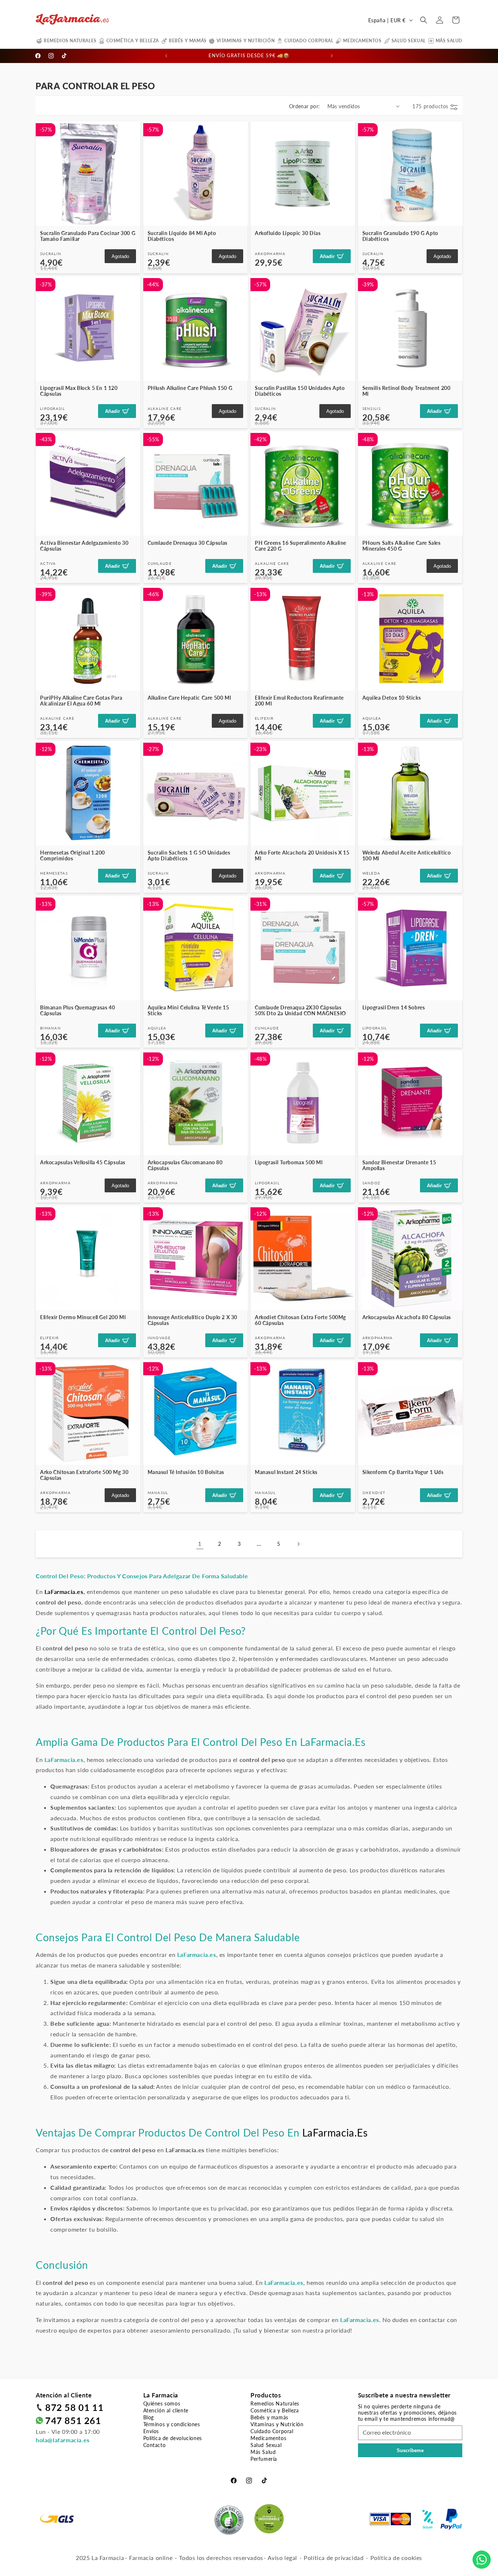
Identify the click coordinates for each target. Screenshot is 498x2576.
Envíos (151, 2431)
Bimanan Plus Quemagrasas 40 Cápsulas (77, 1010)
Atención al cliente (166, 2410)
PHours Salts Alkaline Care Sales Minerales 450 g (402, 546)
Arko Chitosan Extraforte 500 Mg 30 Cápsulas (84, 1475)
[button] (424, 20)
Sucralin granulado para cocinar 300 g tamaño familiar (88, 236)
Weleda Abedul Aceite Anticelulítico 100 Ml (407, 855)
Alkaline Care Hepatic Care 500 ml (189, 698)
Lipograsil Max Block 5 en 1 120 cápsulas (79, 391)
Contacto (155, 2445)
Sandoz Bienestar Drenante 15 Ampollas (399, 1165)
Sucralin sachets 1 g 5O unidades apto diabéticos (189, 855)
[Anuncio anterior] (166, 56)
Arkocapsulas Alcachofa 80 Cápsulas (407, 1317)
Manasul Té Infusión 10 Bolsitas (186, 1472)
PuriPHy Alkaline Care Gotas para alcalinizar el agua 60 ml (81, 701)
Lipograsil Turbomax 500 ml (289, 1162)
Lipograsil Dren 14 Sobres (394, 1007)
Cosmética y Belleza (133, 41)
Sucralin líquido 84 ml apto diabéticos (182, 236)
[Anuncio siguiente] (332, 56)
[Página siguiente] (298, 1544)
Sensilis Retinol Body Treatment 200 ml (406, 391)
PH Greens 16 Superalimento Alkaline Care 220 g (301, 546)
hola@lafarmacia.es (63, 2440)
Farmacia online (151, 2558)
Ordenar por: (305, 106)
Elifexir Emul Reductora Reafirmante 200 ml (299, 701)
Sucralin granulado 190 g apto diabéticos (400, 236)
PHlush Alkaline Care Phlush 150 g (190, 388)
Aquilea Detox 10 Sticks (392, 698)
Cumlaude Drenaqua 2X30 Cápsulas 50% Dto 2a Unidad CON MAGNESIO (300, 1010)
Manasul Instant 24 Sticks (286, 1472)
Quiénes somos (162, 2403)
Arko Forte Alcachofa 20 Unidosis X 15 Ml (302, 855)
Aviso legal (282, 2558)
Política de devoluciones (173, 2438)
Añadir (327, 256)
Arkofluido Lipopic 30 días (288, 233)
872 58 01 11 (74, 2407)
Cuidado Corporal (309, 41)
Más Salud (449, 41)
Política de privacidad (334, 2558)
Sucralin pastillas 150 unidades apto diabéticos (300, 391)
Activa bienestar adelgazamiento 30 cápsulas (84, 546)
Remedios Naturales (70, 41)
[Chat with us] (482, 2560)
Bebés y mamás (188, 41)
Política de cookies (396, 2558)
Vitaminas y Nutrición (246, 41)
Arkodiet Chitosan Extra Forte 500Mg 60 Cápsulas (300, 1320)
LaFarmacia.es (333, 1742)
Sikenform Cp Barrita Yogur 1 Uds (403, 1472)
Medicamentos (362, 41)
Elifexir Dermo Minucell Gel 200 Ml (83, 1317)
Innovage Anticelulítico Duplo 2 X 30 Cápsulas (193, 1320)
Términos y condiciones (172, 2424)
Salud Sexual (409, 41)
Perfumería (264, 2459)
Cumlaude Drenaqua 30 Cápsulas (188, 543)
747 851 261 (73, 2420)
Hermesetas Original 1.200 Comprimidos (73, 855)
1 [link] (200, 1543)
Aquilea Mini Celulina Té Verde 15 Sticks (188, 1010)
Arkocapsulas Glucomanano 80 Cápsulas (185, 1165)
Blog (149, 2417)
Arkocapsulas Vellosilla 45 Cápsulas (83, 1162)
